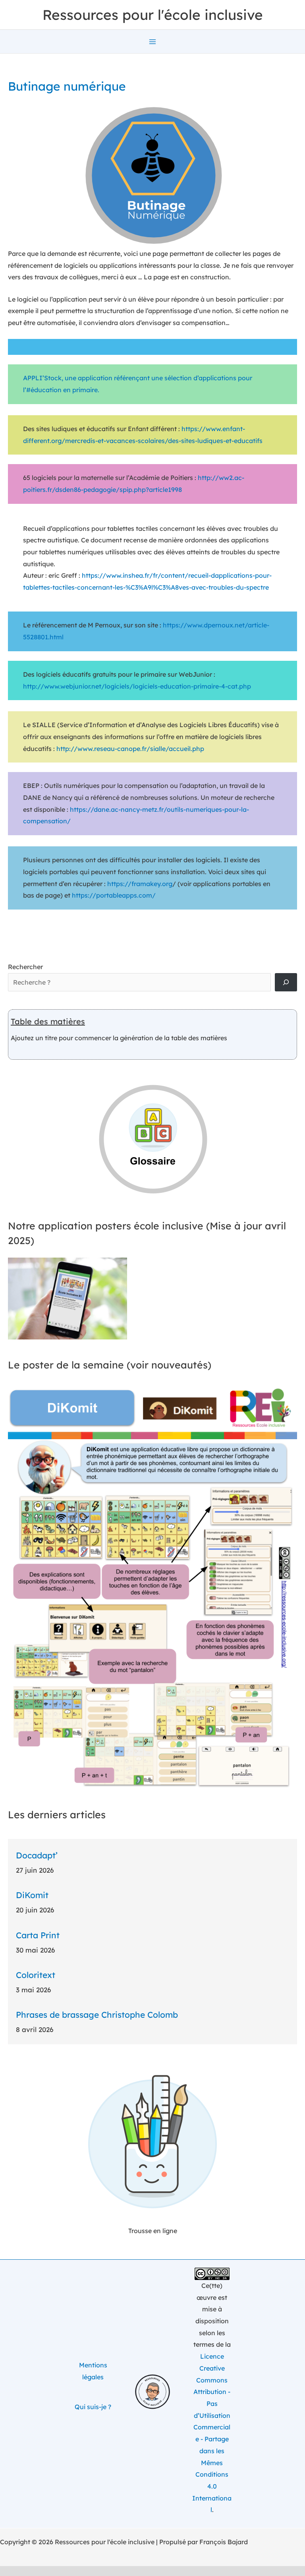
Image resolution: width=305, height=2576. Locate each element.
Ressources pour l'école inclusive (153, 15)
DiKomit (32, 1895)
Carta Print (38, 1935)
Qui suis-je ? (93, 2407)
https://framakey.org (140, 884)
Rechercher (25, 967)
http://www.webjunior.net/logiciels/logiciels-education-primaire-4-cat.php (137, 686)
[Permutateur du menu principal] (152, 42)
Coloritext (36, 1975)
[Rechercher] (286, 982)
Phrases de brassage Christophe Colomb (97, 2015)
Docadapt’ (37, 1855)
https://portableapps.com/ (114, 895)
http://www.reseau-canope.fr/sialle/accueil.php (130, 749)
